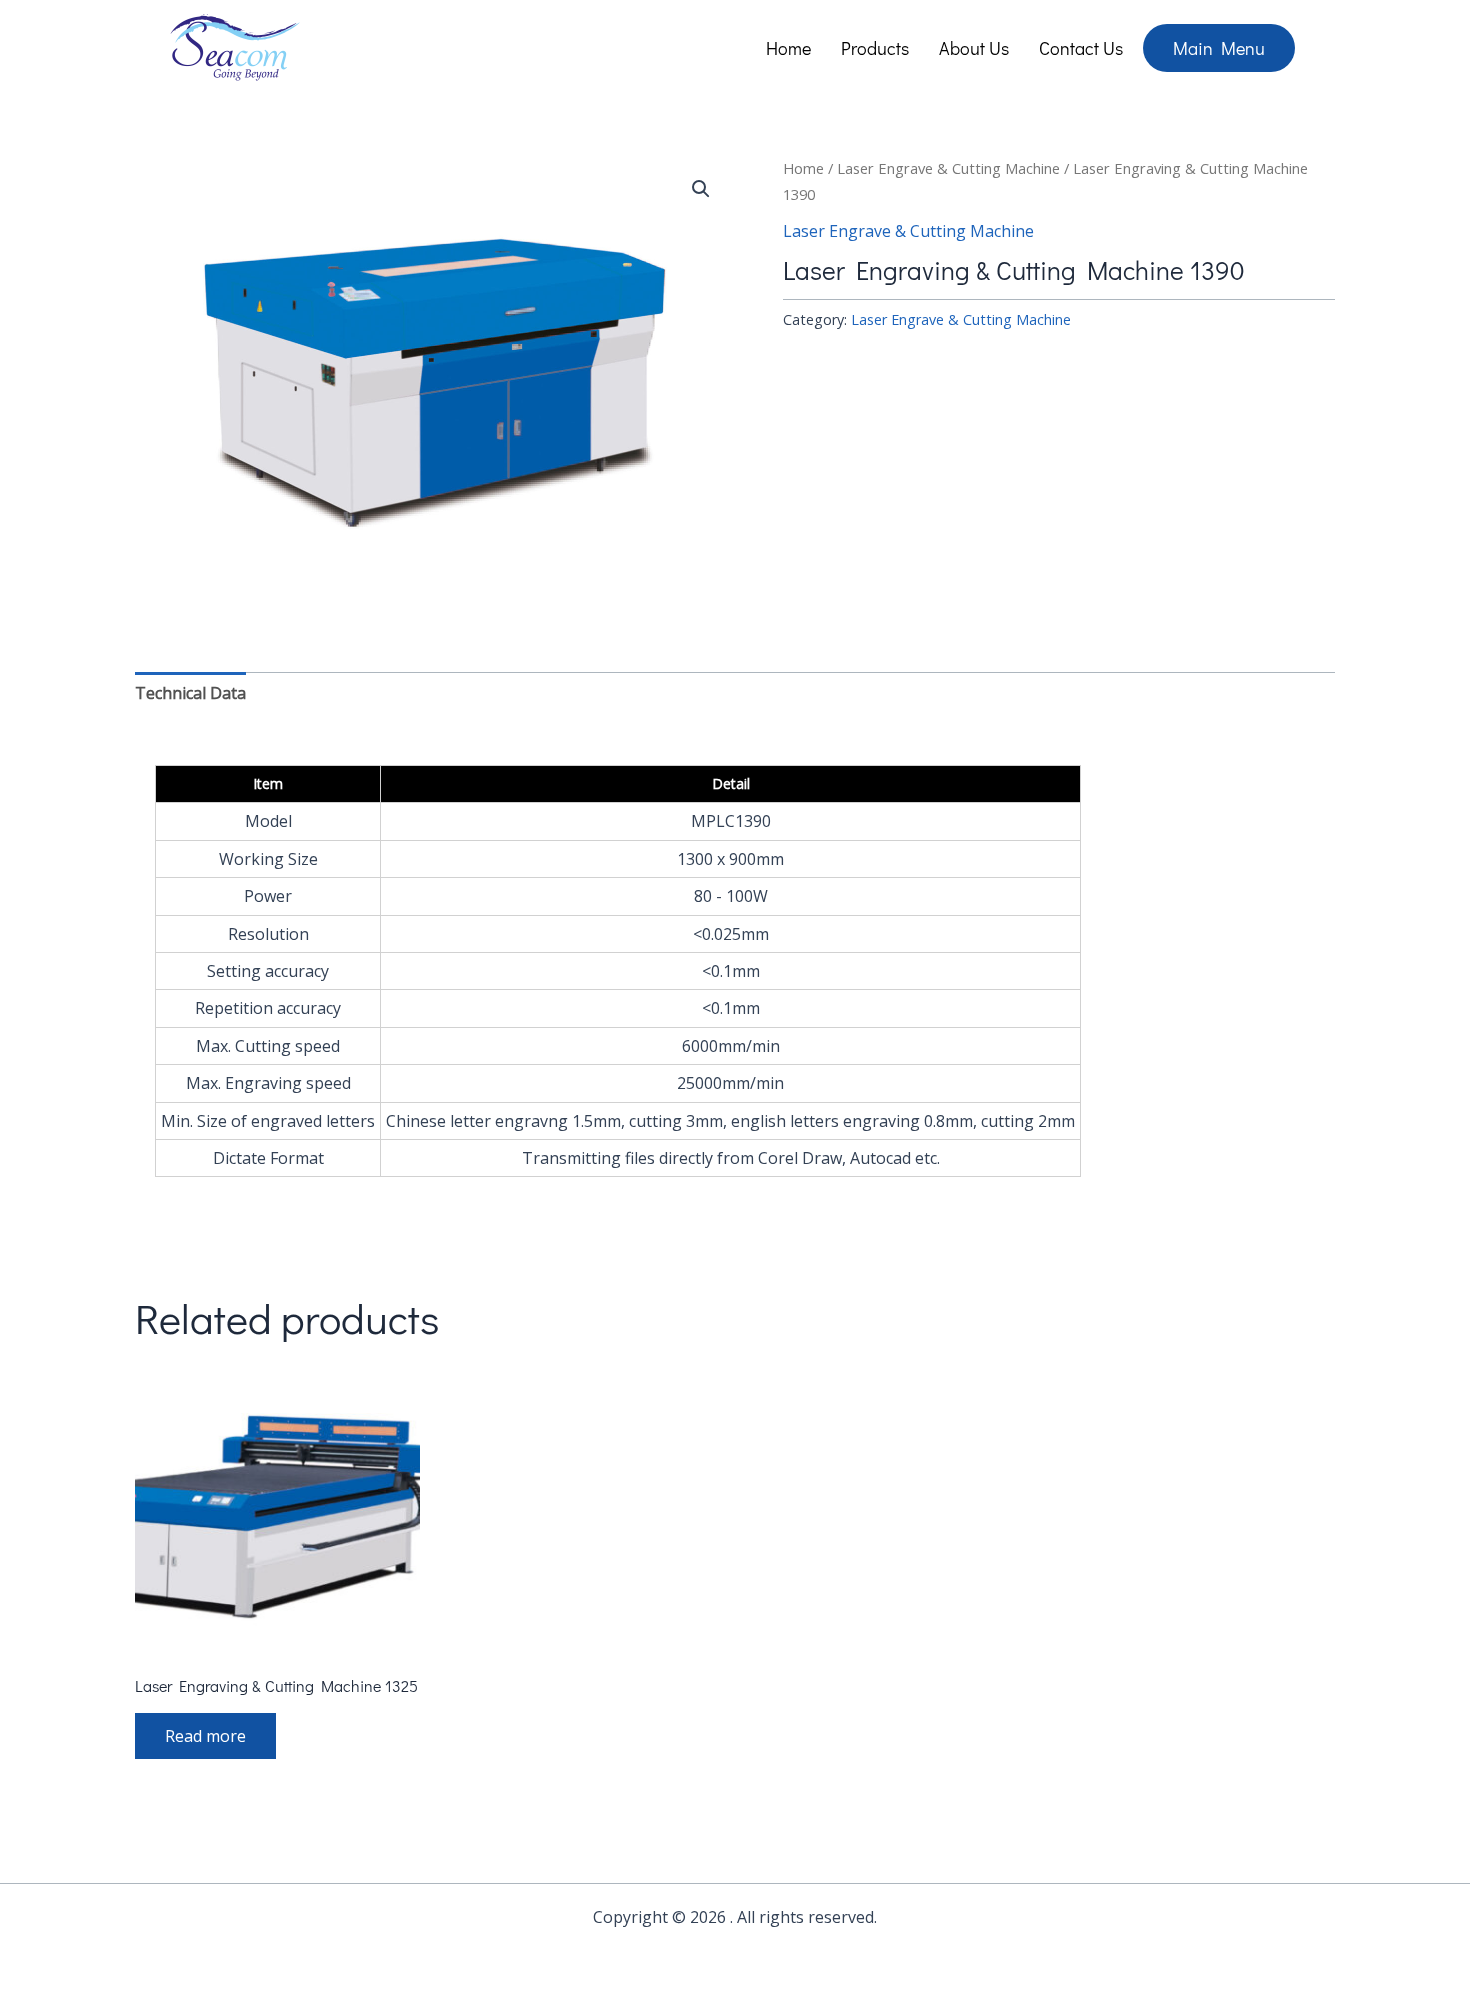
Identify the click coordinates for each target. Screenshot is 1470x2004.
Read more (205, 1736)
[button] (701, 189)
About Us (974, 48)
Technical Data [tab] (190, 693)
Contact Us (1081, 48)
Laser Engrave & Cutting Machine (948, 168)
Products (875, 48)
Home (788, 48)
